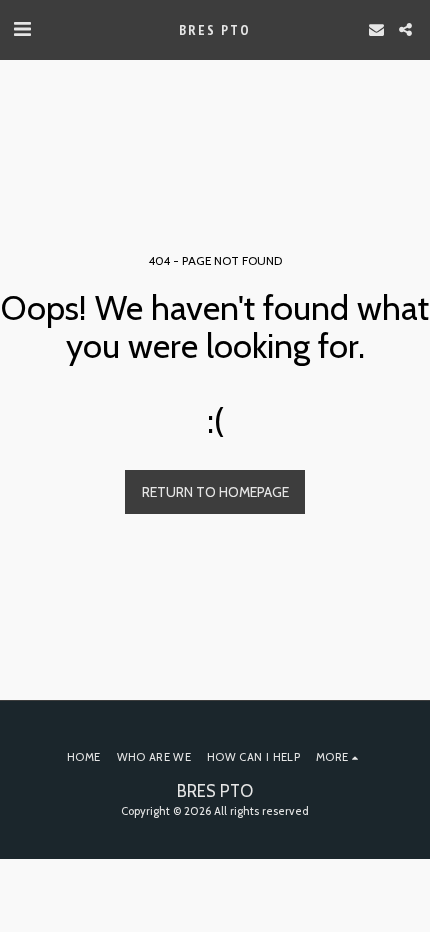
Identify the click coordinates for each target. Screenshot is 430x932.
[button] (22, 29)
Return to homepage (215, 492)
